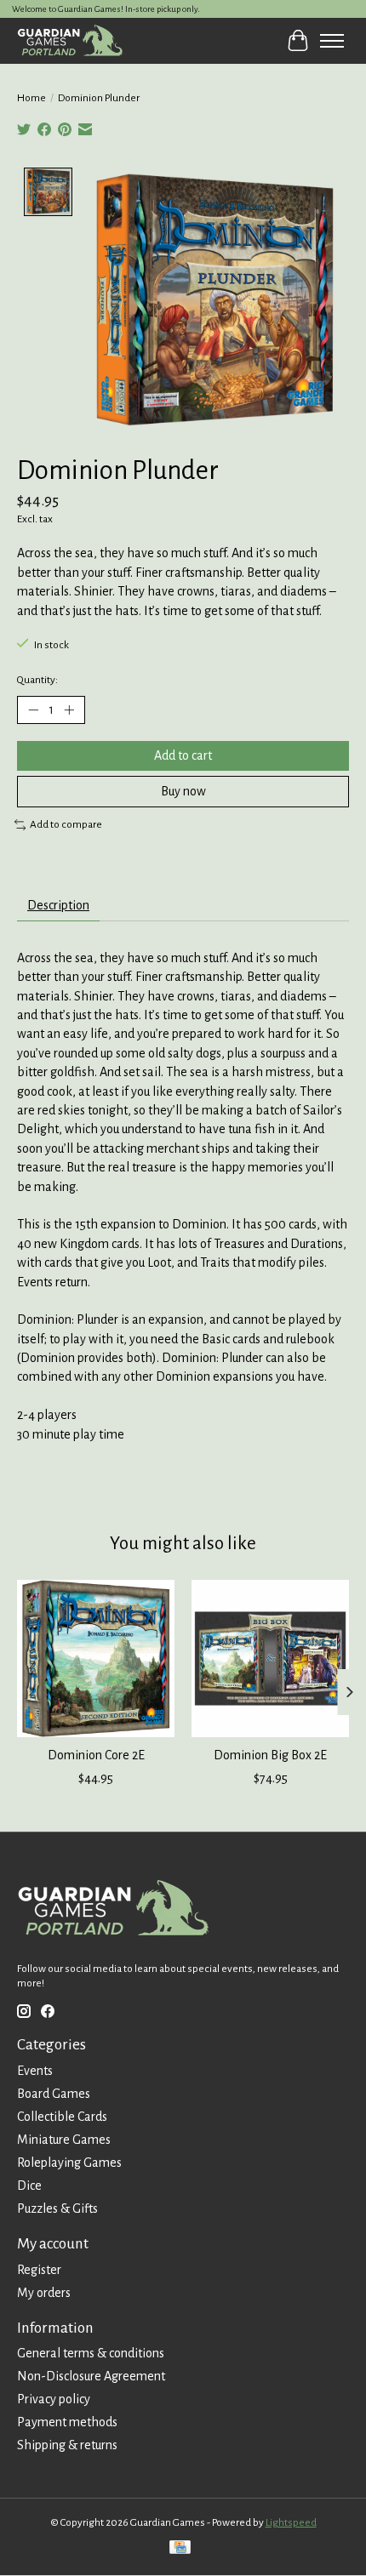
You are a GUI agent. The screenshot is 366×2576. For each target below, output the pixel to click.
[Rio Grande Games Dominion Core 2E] (96, 1658)
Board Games (54, 2094)
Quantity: (37, 680)
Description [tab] (58, 905)
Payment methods (67, 2422)
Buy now (183, 791)
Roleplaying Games (69, 2163)
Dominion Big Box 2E (270, 1755)
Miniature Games (64, 2140)
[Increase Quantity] (69, 710)
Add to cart (183, 755)
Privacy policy (54, 2399)
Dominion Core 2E (96, 1755)
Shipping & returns (67, 2445)
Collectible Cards (62, 2117)
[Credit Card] (180, 2549)
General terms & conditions (91, 2353)
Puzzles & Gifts (57, 2208)
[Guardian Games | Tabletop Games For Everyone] (70, 40)
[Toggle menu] (332, 41)
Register (39, 2270)
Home (31, 98)
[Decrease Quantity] (33, 710)
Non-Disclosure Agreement (91, 2376)
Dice (29, 2186)
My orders (44, 2293)
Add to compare (66, 824)
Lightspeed (291, 2522)
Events (35, 2071)
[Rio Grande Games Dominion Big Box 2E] (270, 1658)
